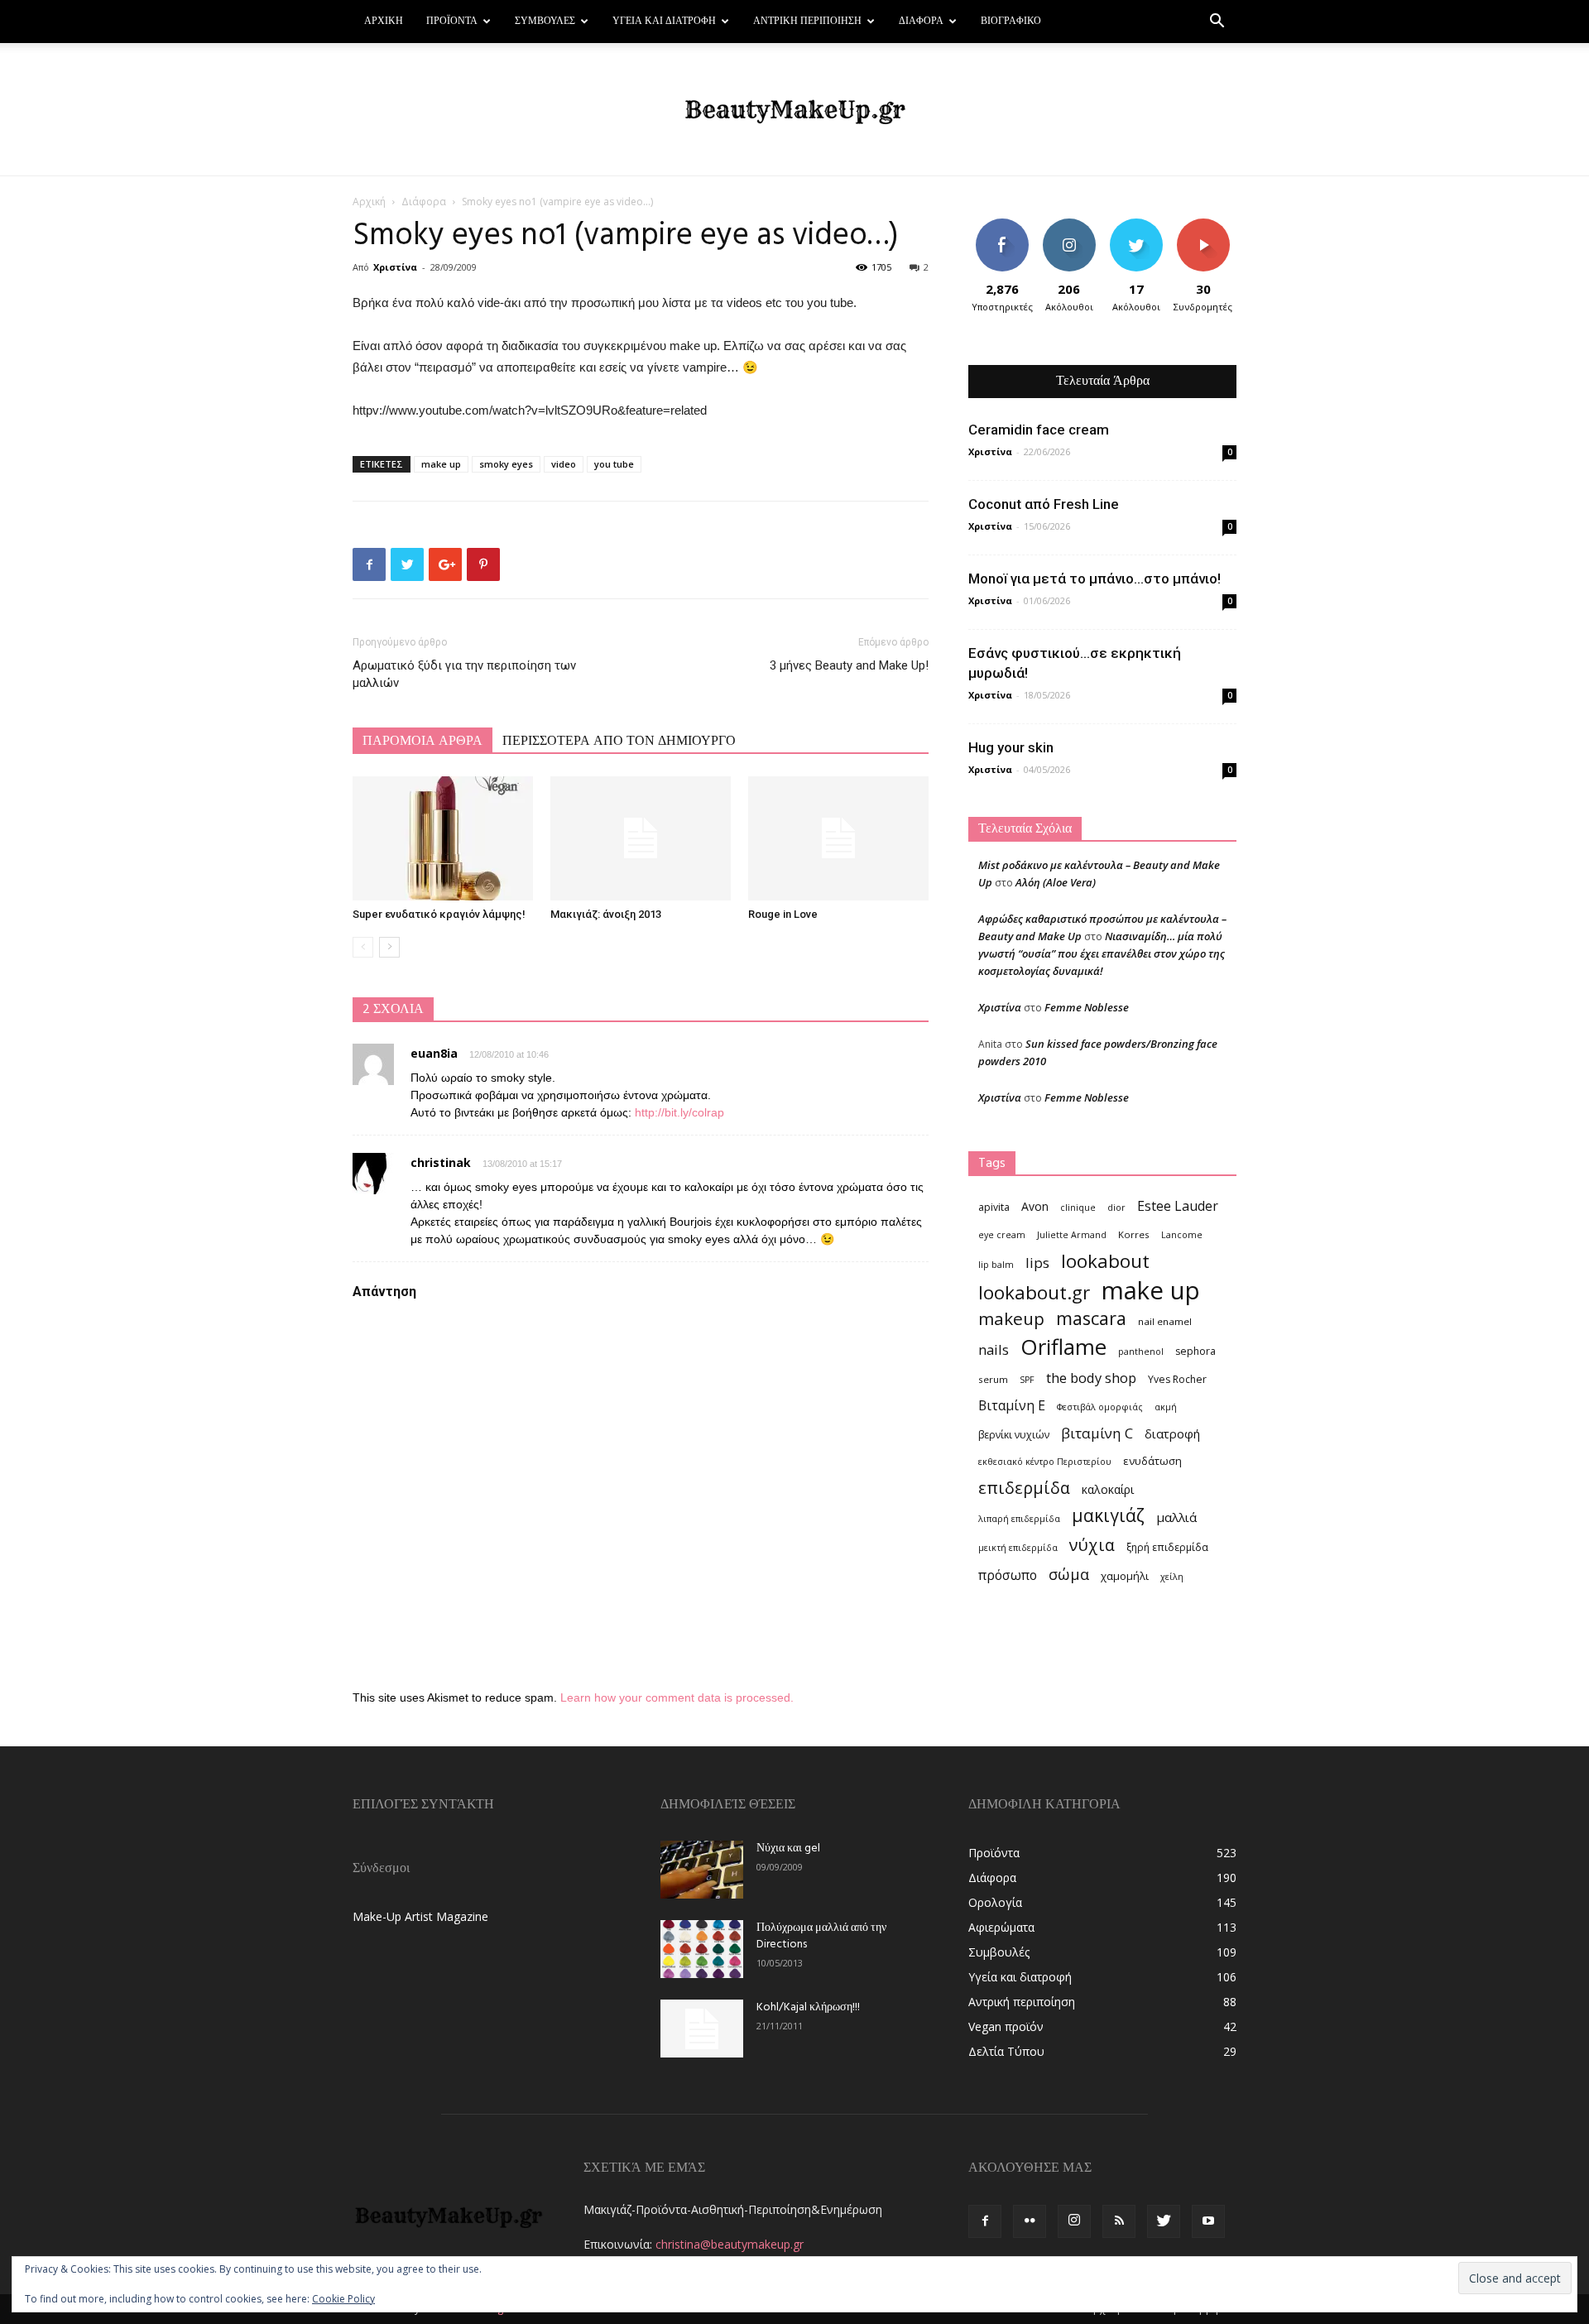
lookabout (1105, 1261)
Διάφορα (921, 22)
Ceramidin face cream (1039, 430)
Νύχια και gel (788, 1849)
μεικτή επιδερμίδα (1018, 1548)
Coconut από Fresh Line (1044, 504)
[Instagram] (1074, 2221)
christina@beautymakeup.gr (730, 2244)
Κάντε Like (1002, 225)
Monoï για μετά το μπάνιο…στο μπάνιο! (1095, 579)
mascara (1091, 1318)
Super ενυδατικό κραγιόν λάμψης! (439, 914)
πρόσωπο (1008, 1575)
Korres (1134, 1234)
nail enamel (1165, 1321)
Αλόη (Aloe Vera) (1056, 882)
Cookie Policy (343, 2299)
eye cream (1002, 1235)
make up (441, 464)
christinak (441, 1162)
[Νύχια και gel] (702, 1870)
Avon (1035, 1206)
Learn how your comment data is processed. (677, 1697)
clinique (1078, 1208)
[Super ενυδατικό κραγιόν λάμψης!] (443, 838)
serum (993, 1379)
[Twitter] (1164, 2221)
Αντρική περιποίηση (807, 22)
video (564, 464)
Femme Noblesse (1087, 1007)
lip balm (996, 1265)
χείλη (1172, 1577)
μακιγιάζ (1108, 1515)
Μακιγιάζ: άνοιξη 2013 (606, 914)
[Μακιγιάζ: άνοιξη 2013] (641, 838)
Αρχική (384, 22)
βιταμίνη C (1097, 1433)
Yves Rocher (1177, 1379)
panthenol (1141, 1352)
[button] (1217, 23)
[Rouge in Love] (838, 838)
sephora (1195, 1351)
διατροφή (1172, 1433)
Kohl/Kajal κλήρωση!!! (808, 2007)
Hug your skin (1011, 747)
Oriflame (1063, 1347)
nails (994, 1349)
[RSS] (1119, 2221)
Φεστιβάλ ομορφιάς (1100, 1407)
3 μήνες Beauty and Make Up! (849, 665)
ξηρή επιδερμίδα (1167, 1547)
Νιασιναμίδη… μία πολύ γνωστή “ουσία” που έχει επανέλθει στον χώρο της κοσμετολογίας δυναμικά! (1102, 953)
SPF (1027, 1380)
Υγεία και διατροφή (664, 22)
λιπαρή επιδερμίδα (1019, 1519)
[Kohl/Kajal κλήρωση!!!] (702, 2029)
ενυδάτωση (1152, 1461)
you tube (614, 464)
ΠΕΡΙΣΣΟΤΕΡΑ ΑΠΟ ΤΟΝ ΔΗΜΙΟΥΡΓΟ (619, 742)
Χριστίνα (395, 267)
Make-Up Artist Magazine (420, 1916)
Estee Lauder (1178, 1206)
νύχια (1092, 1545)
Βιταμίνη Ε (1012, 1406)
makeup (1011, 1319)
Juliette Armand (1072, 1235)
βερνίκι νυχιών (1014, 1435)
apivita (994, 1207)
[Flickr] (1030, 2221)
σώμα (1069, 1574)
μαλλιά (1176, 1517)
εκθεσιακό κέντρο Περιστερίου (1045, 1462)
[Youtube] (1208, 2221)
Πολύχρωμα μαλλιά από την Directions (821, 1936)
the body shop (1091, 1378)
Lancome (1182, 1235)
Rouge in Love (783, 914)
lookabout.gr (1034, 1292)
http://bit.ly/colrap (679, 1112)
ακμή (1166, 1407)
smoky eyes (506, 464)
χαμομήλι (1125, 1576)
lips (1037, 1263)
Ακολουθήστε (1071, 225)
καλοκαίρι (1108, 1489)
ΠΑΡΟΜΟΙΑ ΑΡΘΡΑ (422, 742)
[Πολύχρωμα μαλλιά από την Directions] (702, 1949)
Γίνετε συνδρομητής (1208, 231)
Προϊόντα (452, 22)
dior (1116, 1208)
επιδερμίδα (1024, 1488)
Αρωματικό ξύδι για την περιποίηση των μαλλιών (464, 674)
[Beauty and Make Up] (794, 110)
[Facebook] (985, 2221)
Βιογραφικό (1011, 22)
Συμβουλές (545, 22)
